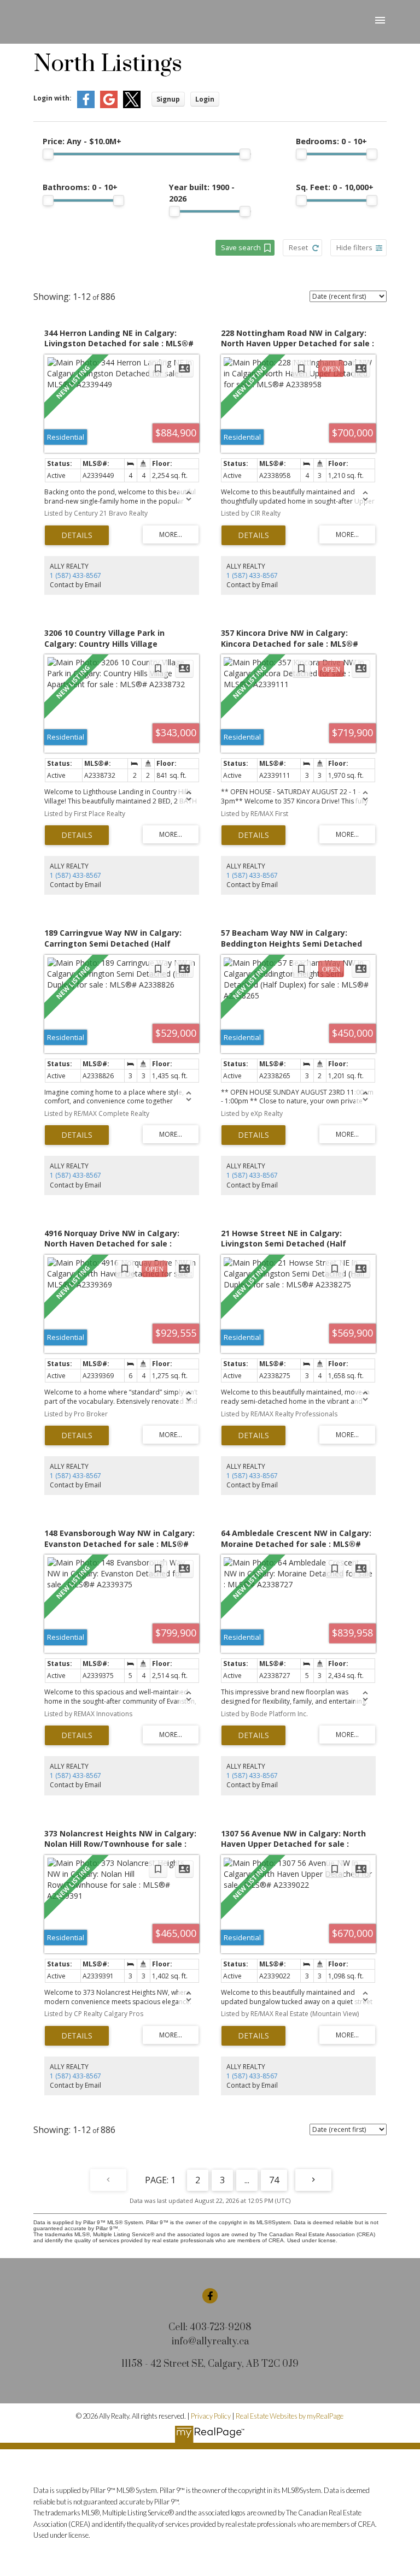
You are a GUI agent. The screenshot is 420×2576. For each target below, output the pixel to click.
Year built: (202, 193)
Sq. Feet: (335, 187)
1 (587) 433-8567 (75, 575)
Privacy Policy (211, 2416)
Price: (82, 141)
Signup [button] (168, 99)
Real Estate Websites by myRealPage (290, 2416)
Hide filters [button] (354, 247)
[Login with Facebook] (86, 106)
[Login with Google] (109, 106)
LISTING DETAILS (77, 535)
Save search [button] (241, 247)
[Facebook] (210, 2296)
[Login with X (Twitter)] (132, 106)
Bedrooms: (331, 141)
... (247, 2180)
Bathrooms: (80, 187)
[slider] (48, 154)
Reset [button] (298, 247)
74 (274, 2180)
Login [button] (205, 99)
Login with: (52, 98)
